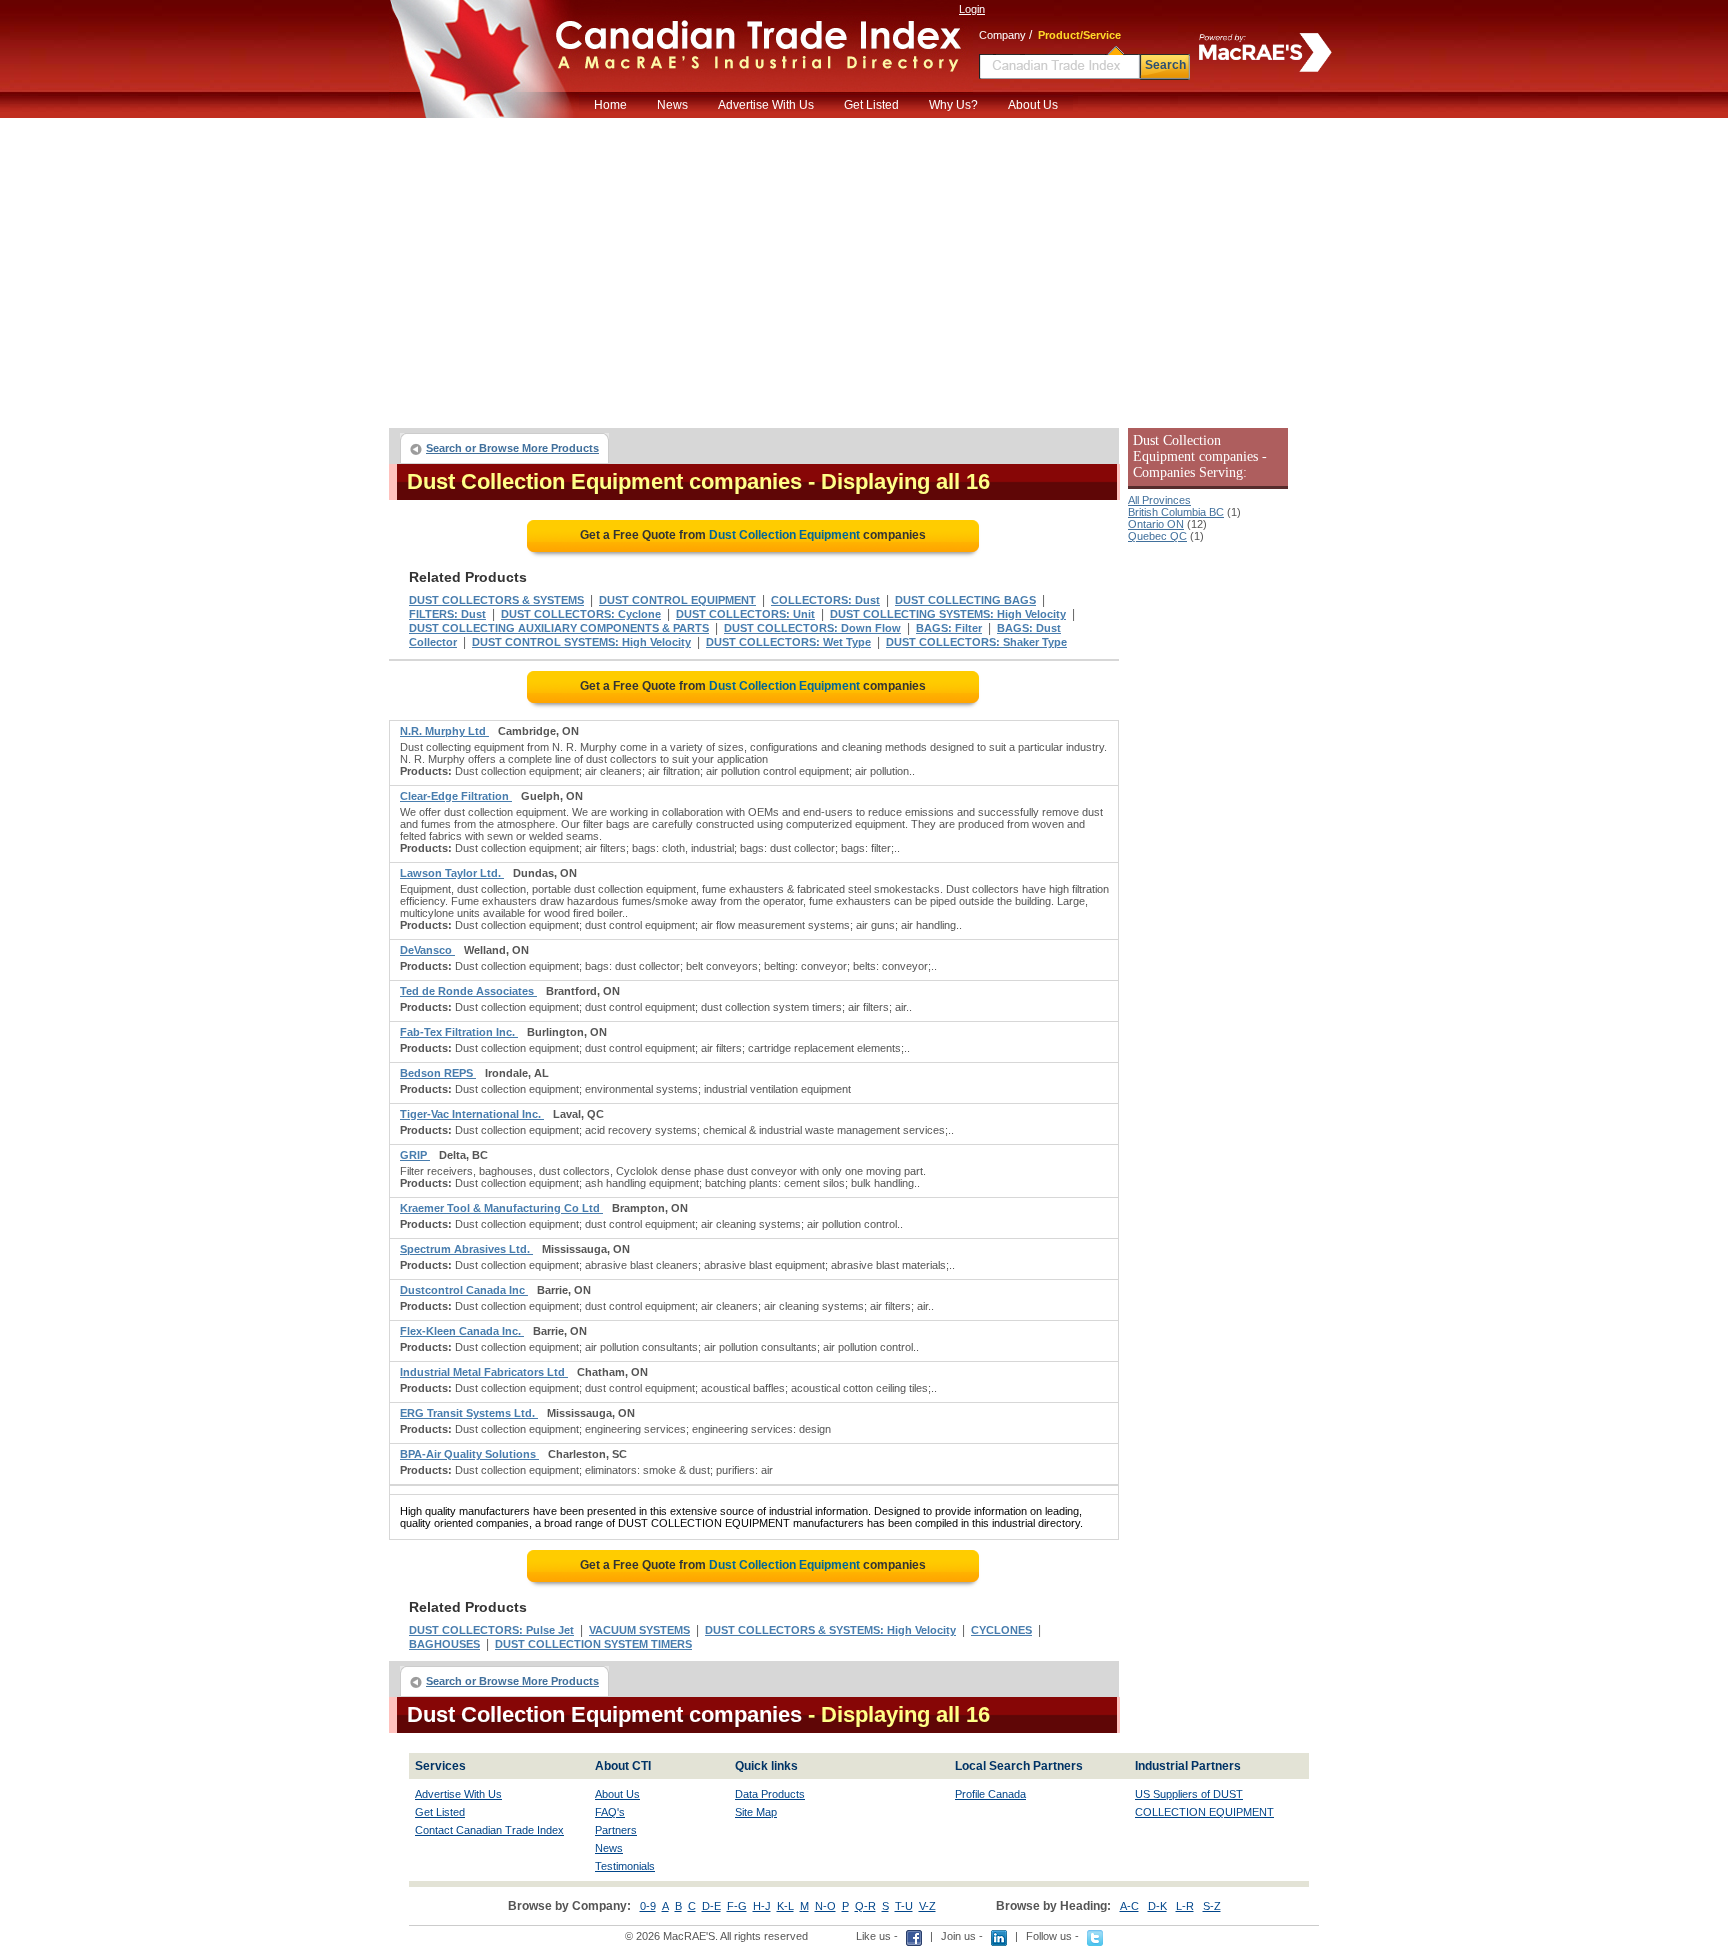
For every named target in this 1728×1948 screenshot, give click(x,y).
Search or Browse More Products (512, 448)
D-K (1157, 1906)
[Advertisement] (864, 268)
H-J (762, 1906)
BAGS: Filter (949, 628)
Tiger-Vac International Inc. (472, 1114)
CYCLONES (1001, 1630)
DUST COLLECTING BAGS (965, 600)
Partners (616, 1830)
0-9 (648, 1906)
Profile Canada (990, 1794)
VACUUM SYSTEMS (639, 1630)
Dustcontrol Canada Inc (464, 1290)
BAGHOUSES (444, 1644)
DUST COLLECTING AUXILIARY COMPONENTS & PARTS (559, 628)
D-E (711, 1906)
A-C (1129, 1906)
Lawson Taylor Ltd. (452, 873)
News (672, 105)
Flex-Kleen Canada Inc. (462, 1331)
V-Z (927, 1906)
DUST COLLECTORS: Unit (745, 614)
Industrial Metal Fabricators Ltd (484, 1372)
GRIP (415, 1155)
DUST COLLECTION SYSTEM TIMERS (593, 1644)
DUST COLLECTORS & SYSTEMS (496, 600)
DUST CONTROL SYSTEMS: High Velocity (581, 642)
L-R (1185, 1906)
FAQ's (610, 1812)
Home (610, 105)
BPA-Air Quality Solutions (469, 1454)
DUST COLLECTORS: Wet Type (788, 642)
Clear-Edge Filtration (456, 796)
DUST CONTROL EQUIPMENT (677, 600)
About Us (1033, 105)
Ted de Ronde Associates (468, 991)
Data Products (770, 1794)
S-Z (1212, 1906)
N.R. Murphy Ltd (444, 731)
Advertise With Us (766, 105)
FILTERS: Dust (447, 614)
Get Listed (871, 105)
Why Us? (953, 105)
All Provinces (1159, 500)
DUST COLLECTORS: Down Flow (812, 628)
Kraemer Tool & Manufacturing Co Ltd (501, 1208)
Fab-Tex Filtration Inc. (459, 1032)
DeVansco (427, 950)
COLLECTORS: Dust (825, 600)
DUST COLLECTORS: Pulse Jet (491, 1630)
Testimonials (625, 1866)
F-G (737, 1906)
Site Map (756, 1812)
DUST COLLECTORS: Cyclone (581, 614)
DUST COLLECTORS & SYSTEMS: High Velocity (830, 1630)
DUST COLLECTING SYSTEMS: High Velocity (948, 614)
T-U (904, 1906)
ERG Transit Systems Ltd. (469, 1413)
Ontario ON (1156, 524)
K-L (785, 1906)
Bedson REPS (438, 1073)
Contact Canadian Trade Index (489, 1830)
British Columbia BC (1176, 512)
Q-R (865, 1906)
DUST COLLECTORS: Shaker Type (976, 642)
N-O (825, 1906)
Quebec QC (1157, 536)
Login (972, 9)
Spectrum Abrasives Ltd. (466, 1249)
